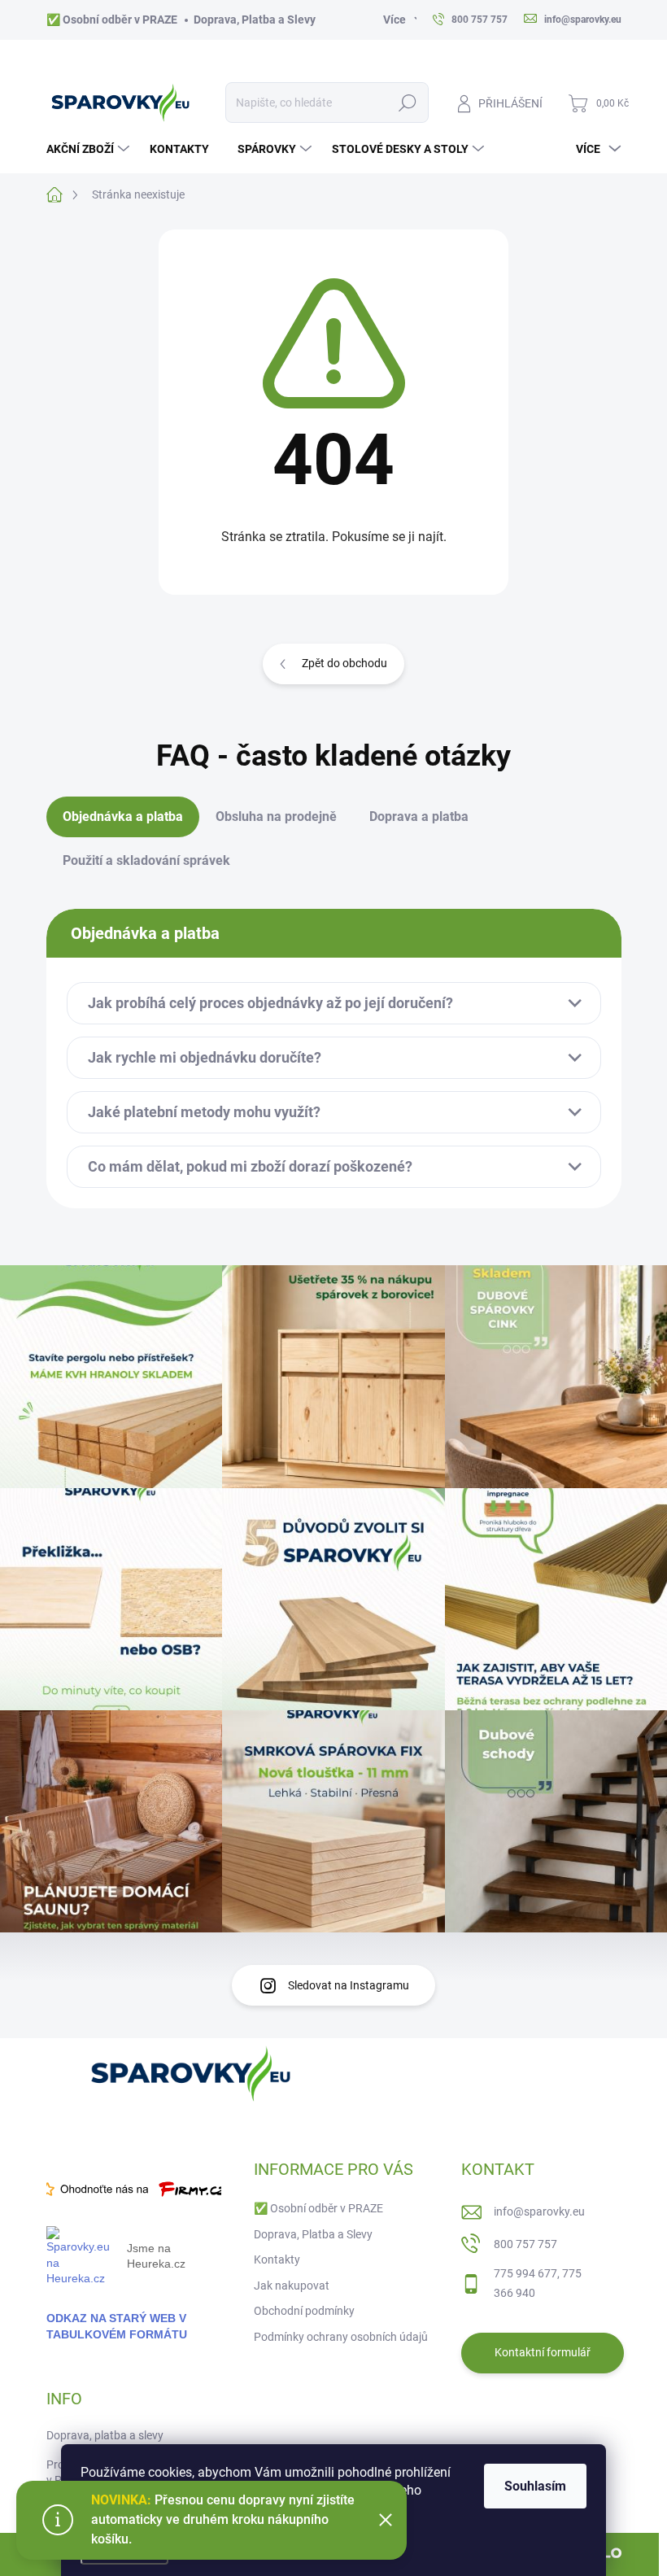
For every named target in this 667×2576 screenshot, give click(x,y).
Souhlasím (535, 2486)
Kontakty (277, 2259)
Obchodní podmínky (304, 2311)
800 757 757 (525, 2244)
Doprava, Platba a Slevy (255, 20)
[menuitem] (90, 149)
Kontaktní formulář (543, 2352)
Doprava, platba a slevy (105, 2435)
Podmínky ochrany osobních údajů (341, 2337)
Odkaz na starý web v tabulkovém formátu (117, 2326)
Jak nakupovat (292, 2286)
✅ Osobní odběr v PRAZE (112, 20)
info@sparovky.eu (539, 2211)
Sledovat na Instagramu (349, 1985)
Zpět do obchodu (344, 663)
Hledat (407, 103)
